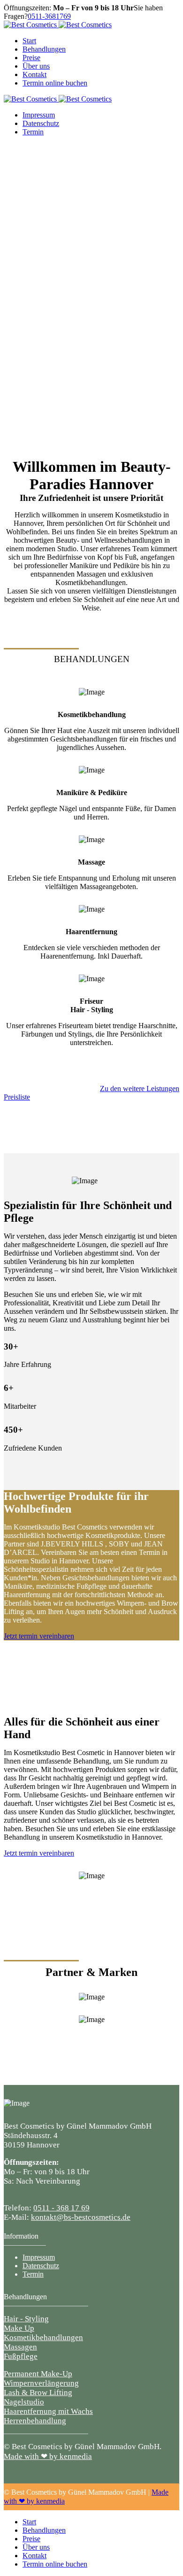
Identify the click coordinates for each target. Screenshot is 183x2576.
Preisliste (17, 1097)
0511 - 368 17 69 (61, 2208)
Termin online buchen (55, 83)
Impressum (39, 115)
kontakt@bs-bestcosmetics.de (81, 2217)
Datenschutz (41, 123)
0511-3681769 (49, 16)
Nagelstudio (24, 2402)
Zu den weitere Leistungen (140, 1089)
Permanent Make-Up (38, 2374)
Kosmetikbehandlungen (43, 2338)
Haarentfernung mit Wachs (48, 2411)
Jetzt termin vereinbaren (39, 1636)
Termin (33, 132)
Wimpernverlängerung (41, 2383)
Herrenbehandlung (35, 2421)
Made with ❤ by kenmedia (48, 2456)
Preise (31, 58)
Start (29, 41)
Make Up (19, 2328)
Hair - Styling (26, 2319)
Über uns (36, 66)
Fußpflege (21, 2356)
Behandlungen (44, 49)
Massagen (20, 2347)
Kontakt (34, 74)
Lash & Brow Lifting (38, 2393)
